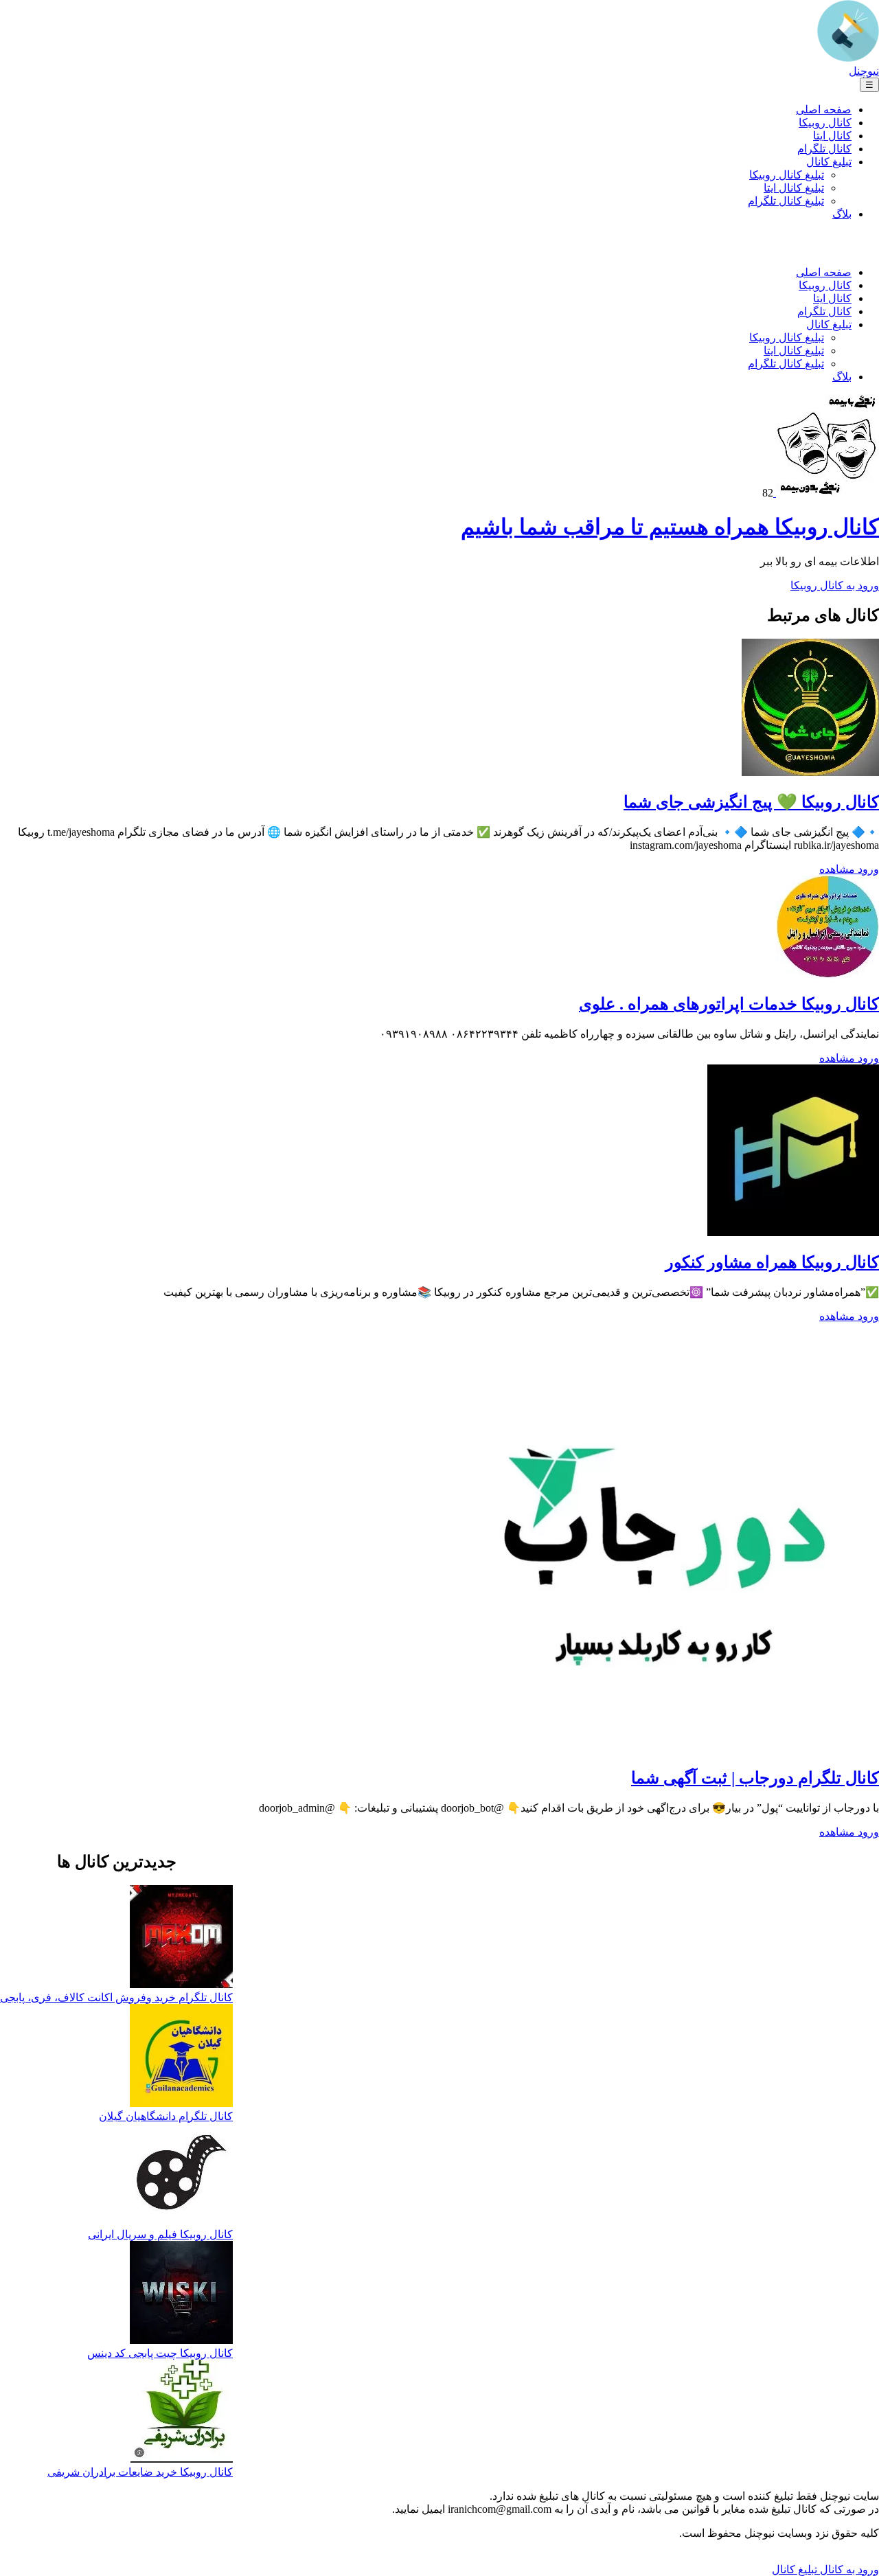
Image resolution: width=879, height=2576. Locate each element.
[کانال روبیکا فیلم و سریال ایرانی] (182, 2175)
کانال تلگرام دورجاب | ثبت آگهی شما (755, 1778)
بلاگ (842, 214)
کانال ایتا (832, 136)
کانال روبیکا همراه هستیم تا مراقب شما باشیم (670, 527)
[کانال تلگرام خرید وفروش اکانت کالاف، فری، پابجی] (181, 1938)
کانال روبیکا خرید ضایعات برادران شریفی (140, 2472)
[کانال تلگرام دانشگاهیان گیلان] (181, 2057)
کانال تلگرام (824, 149)
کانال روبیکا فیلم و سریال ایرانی (160, 2234)
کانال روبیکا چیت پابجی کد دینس (160, 2353)
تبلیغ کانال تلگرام (786, 201)
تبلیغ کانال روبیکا (787, 175)
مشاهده (837, 869)
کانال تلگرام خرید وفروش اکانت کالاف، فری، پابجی (116, 1997)
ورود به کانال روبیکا (835, 585)
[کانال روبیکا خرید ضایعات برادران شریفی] (182, 2413)
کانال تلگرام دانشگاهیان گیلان (166, 2116)
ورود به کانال (848, 2569)
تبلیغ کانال (829, 162)
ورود (867, 869)
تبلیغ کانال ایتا (794, 188)
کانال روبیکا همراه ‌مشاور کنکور (772, 1262)
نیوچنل (864, 71)
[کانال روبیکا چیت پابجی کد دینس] (181, 2294)
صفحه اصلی (824, 110)
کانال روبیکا (825, 123)
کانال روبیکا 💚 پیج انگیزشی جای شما (751, 802)
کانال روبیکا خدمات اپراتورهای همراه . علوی (729, 1004)
